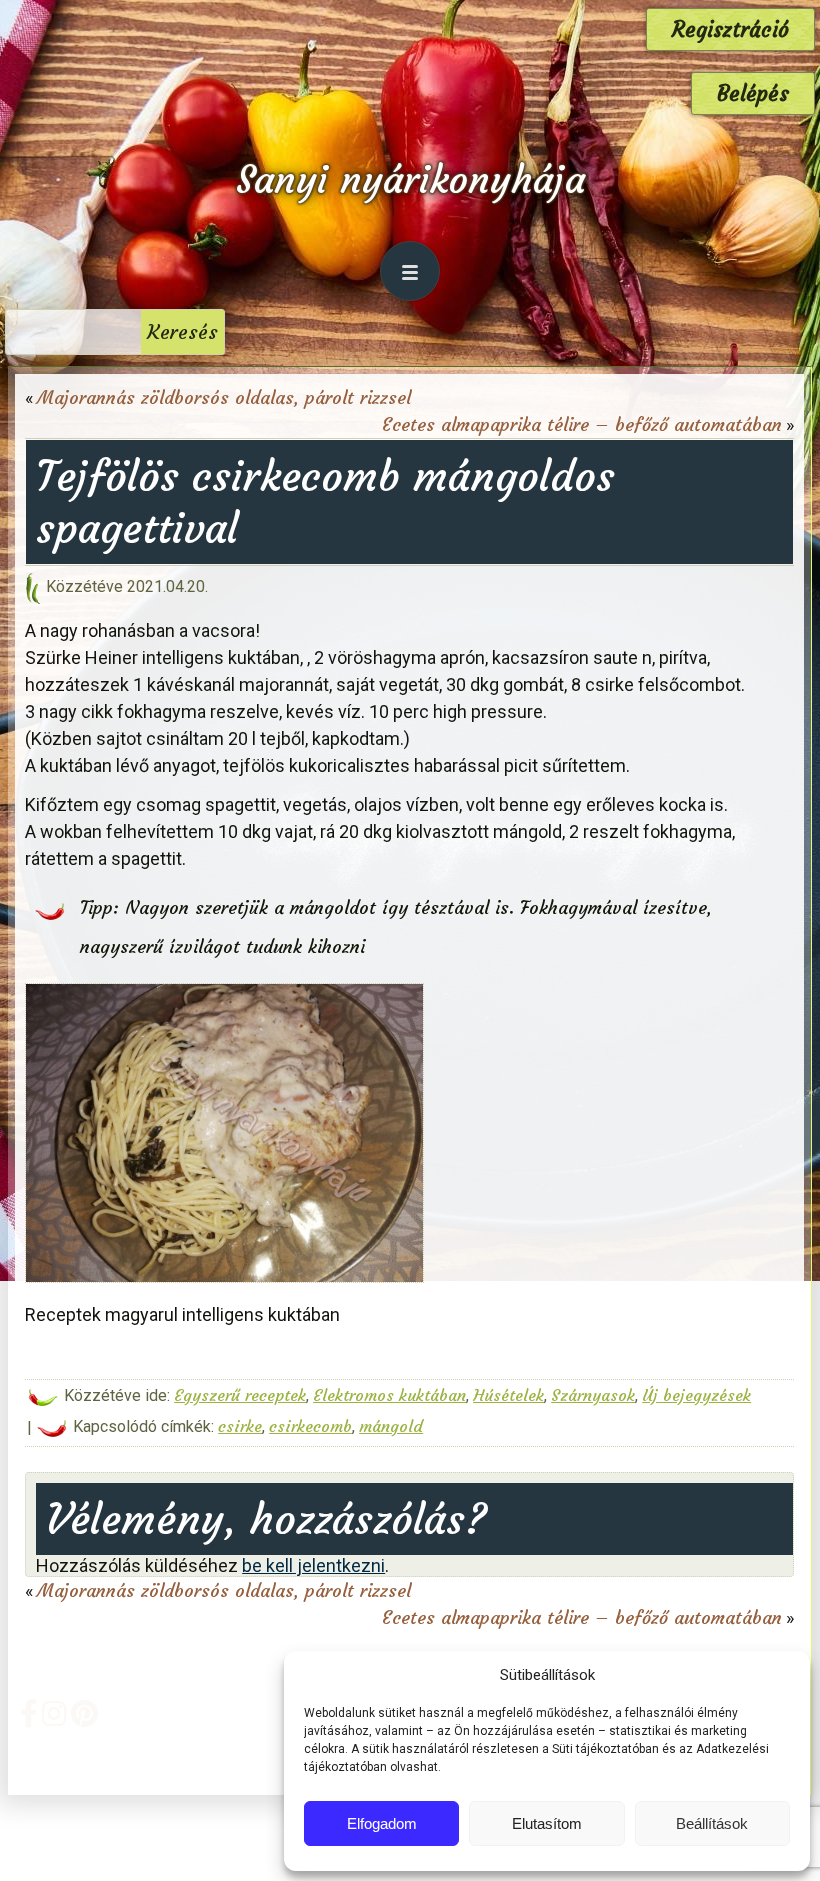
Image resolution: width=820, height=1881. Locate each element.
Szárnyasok (593, 1395)
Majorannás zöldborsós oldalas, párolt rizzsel (224, 397)
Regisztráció (730, 29)
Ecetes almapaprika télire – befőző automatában (582, 424)
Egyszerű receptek (240, 1395)
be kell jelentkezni (313, 1565)
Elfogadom (382, 1823)
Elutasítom (547, 1823)
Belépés (753, 93)
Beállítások (712, 1823)
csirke (240, 1426)
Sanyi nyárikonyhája (410, 179)
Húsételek (508, 1395)
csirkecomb (310, 1426)
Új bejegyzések (696, 1395)
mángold (391, 1426)
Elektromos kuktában (389, 1395)
